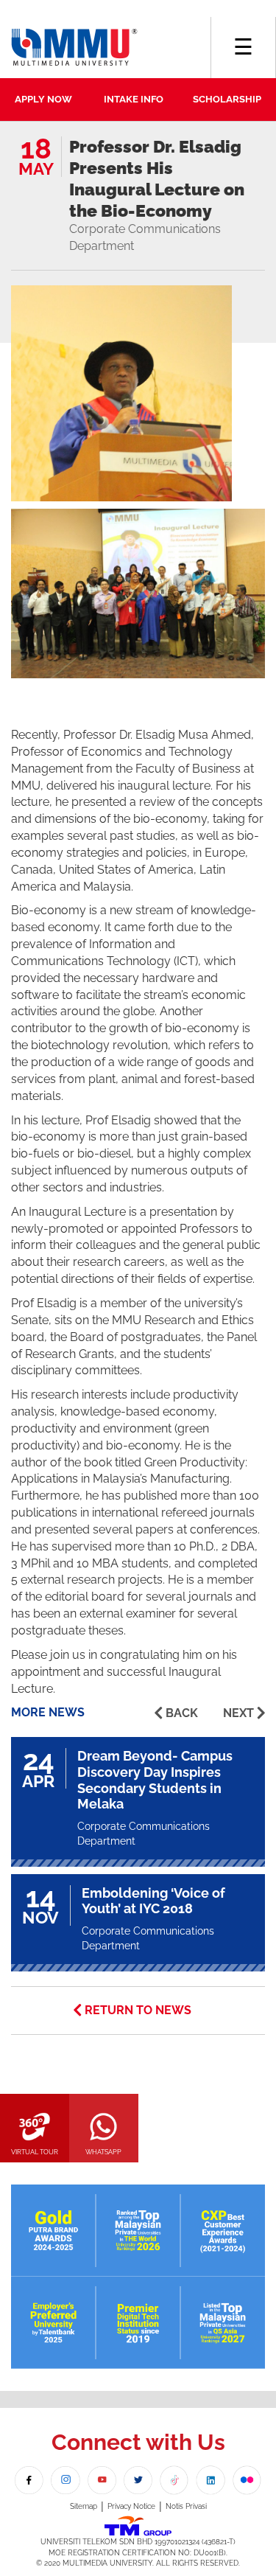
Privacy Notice (131, 2506)
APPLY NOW (43, 99)
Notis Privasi (186, 2506)
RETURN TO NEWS (138, 2010)
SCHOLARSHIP (227, 99)
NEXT (238, 1713)
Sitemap (84, 2506)
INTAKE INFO (134, 99)
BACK (182, 1713)
